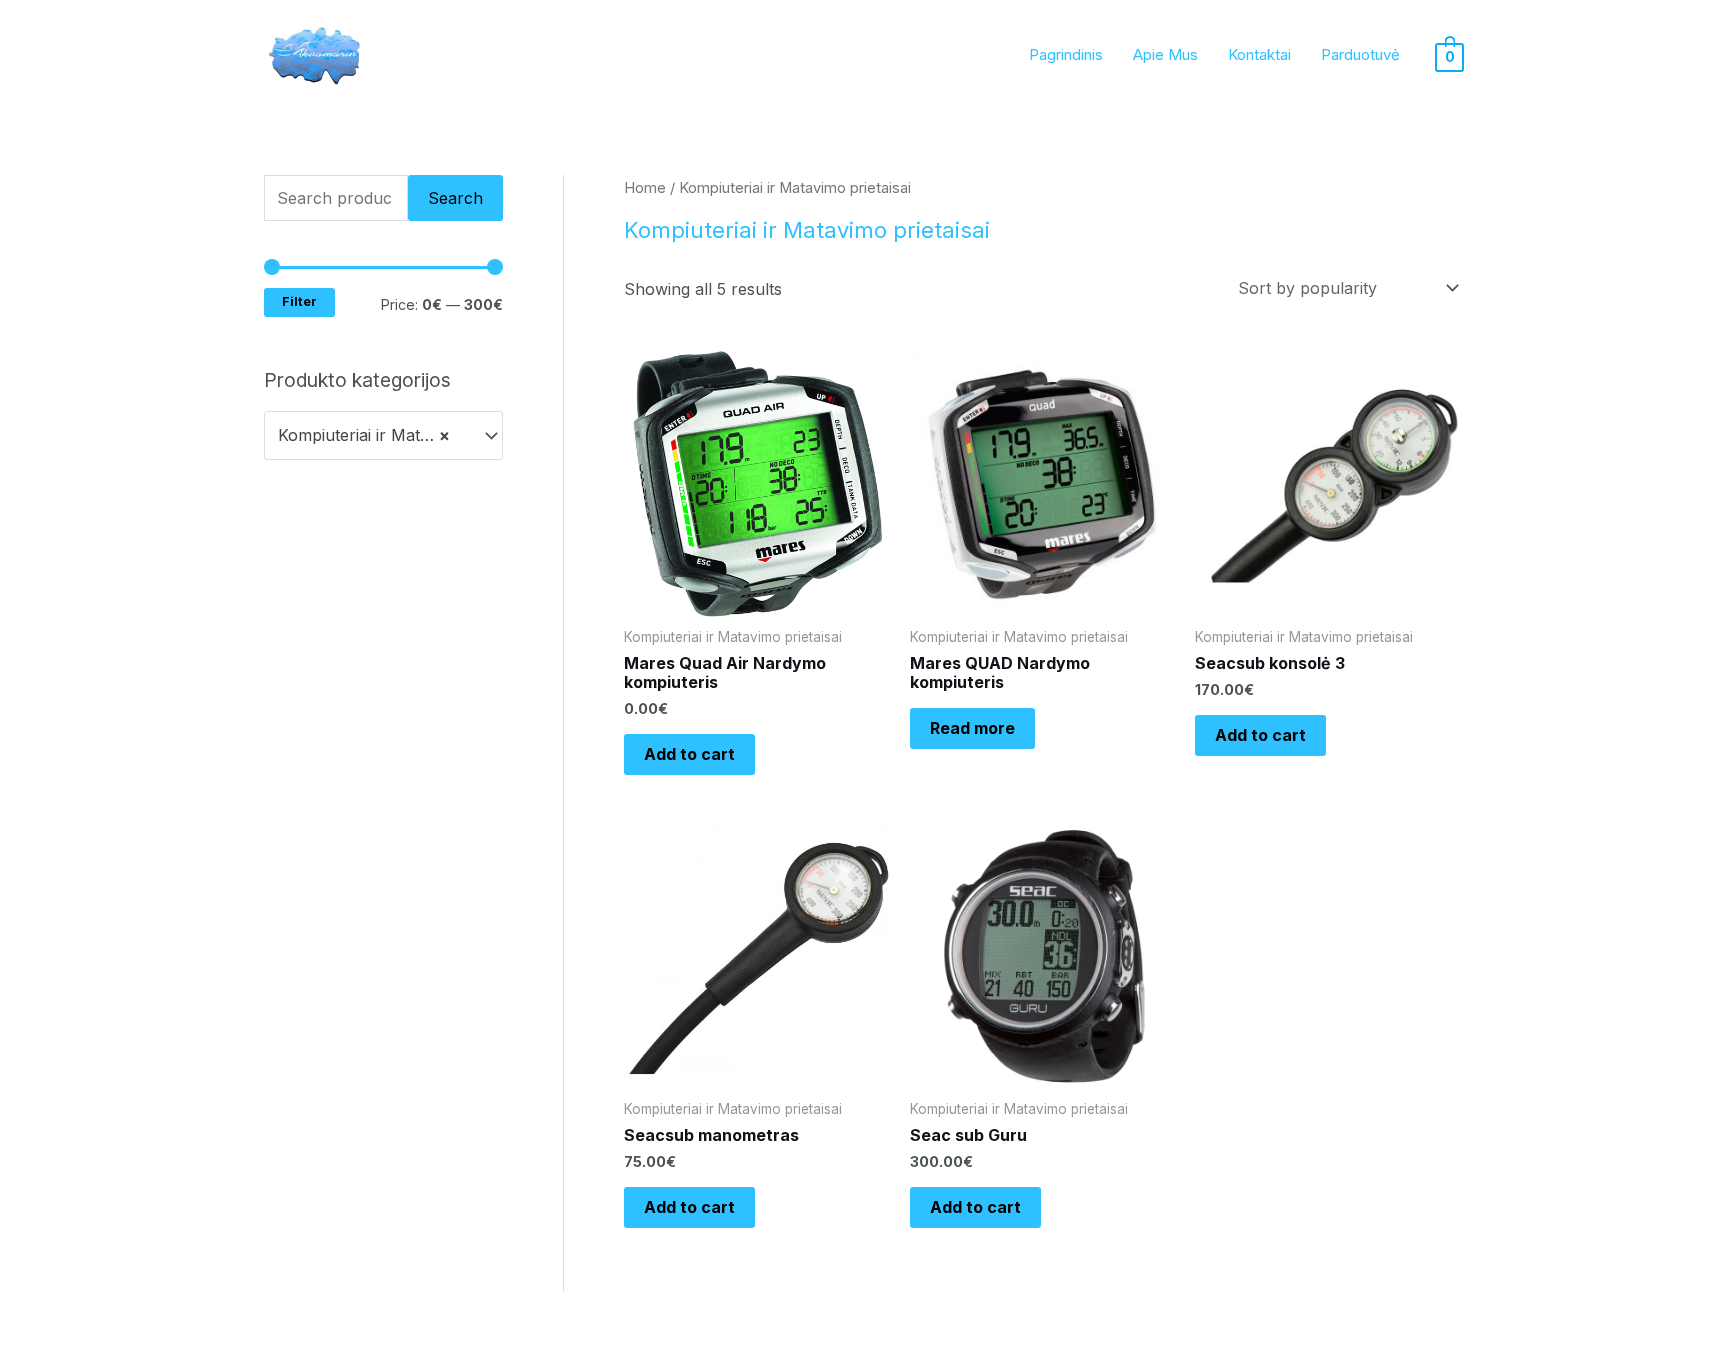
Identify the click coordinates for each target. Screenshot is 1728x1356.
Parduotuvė (1360, 54)
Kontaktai (1259, 54)
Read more (972, 728)
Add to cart (689, 754)
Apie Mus (1165, 54)
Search (455, 198)
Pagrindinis (1066, 54)
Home (645, 188)
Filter (299, 301)
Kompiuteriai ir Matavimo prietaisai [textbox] (374, 435)
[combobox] (383, 435)
